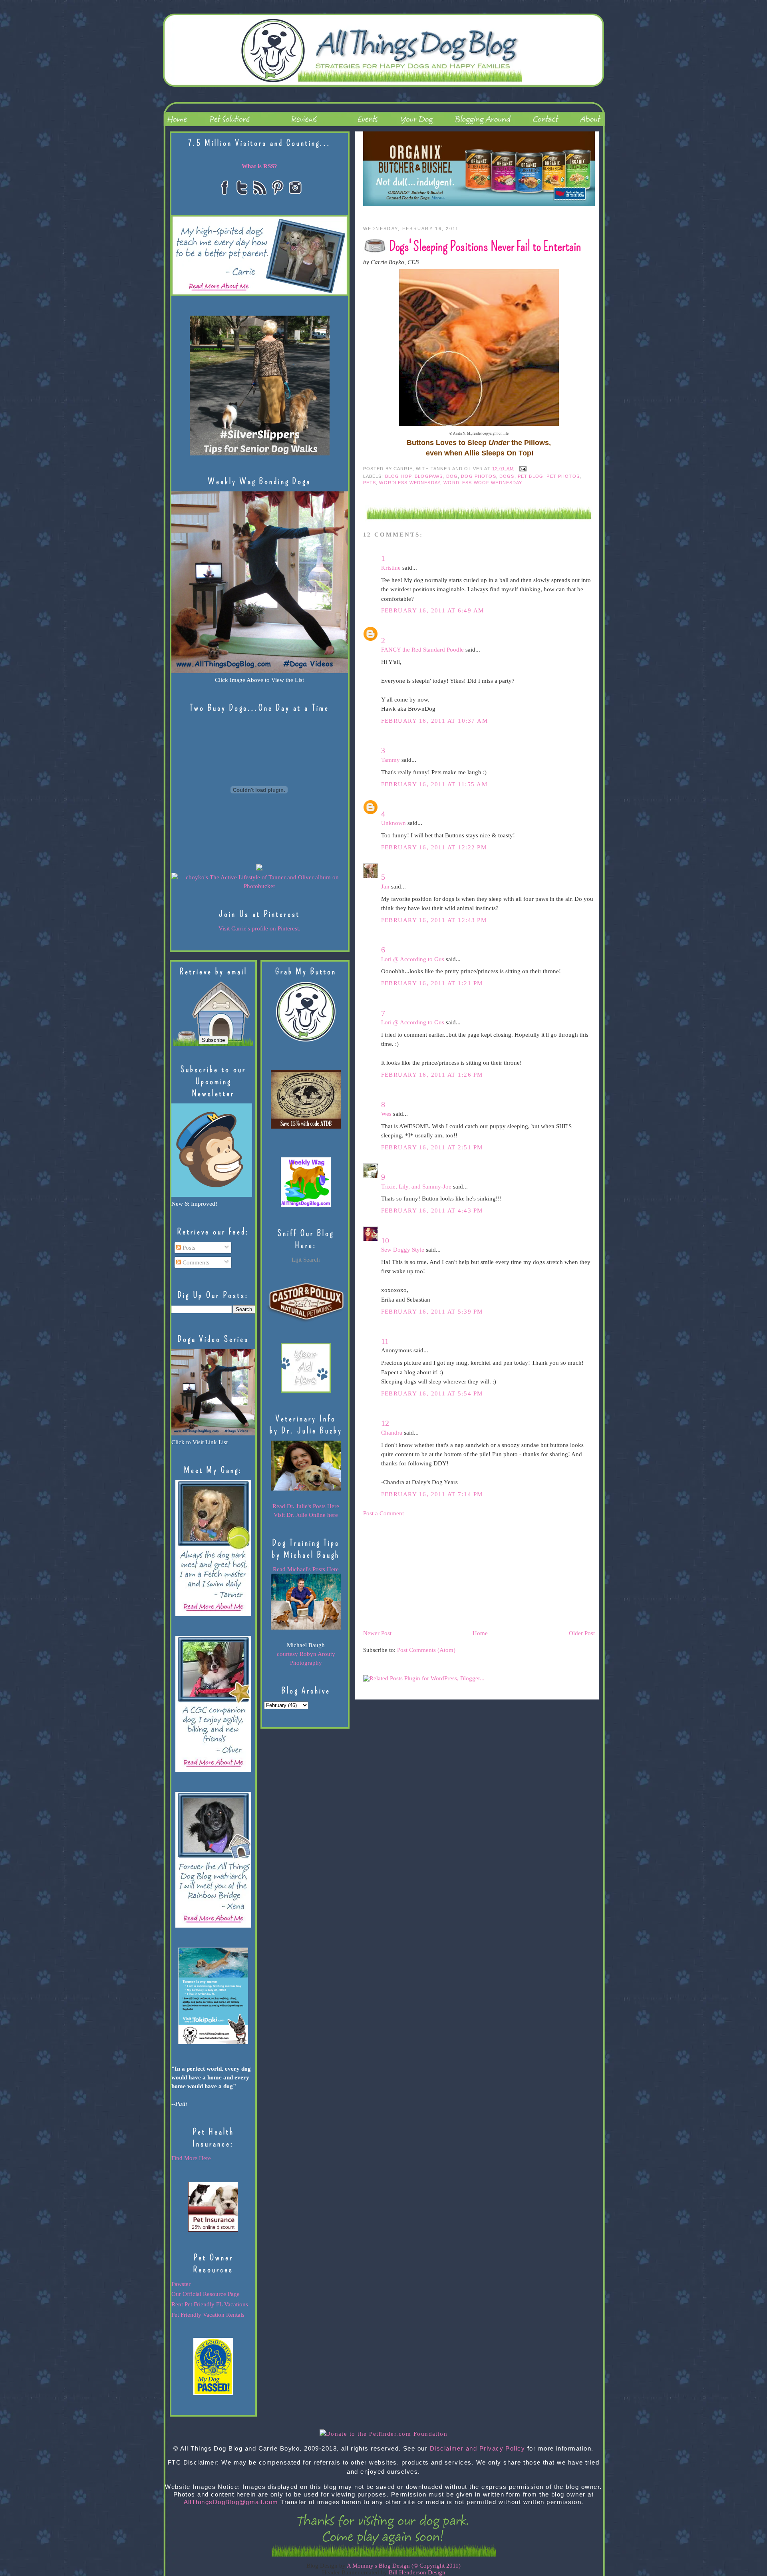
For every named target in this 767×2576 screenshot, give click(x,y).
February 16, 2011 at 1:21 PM (432, 983)
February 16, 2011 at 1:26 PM (432, 1075)
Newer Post (377, 1633)
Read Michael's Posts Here (306, 1569)
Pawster (181, 2284)
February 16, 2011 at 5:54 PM (432, 1393)
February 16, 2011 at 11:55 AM (434, 784)
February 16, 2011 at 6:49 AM (433, 610)
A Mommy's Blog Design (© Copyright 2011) (404, 2566)
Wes (386, 1114)
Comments (195, 1262)
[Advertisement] (423, 1573)
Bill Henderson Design (417, 2572)
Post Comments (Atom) (426, 1650)
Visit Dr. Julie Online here (306, 1515)
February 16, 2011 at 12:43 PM (434, 920)
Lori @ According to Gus (413, 959)
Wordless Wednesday (410, 483)
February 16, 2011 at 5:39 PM (432, 1312)
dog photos (478, 476)
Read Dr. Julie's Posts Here (306, 1506)
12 (385, 1423)
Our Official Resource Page (206, 2294)
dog (452, 476)
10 (385, 1240)
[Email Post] (522, 469)
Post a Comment (383, 1513)
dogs (507, 476)
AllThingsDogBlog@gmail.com (231, 2502)
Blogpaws (429, 476)
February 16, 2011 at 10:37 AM (435, 721)
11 (385, 1341)
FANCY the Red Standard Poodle (422, 650)
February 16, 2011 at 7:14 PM (432, 1494)
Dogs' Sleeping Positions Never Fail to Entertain (485, 246)
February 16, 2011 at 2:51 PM (432, 1147)
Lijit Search (306, 1260)
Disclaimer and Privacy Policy (478, 2449)
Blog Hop (398, 476)
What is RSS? (259, 166)
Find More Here (191, 2158)
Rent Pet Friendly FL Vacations (210, 2304)
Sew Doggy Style (403, 1250)
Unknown (393, 823)
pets (370, 483)
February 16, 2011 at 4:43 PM (432, 1210)
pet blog (531, 476)
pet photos (563, 476)
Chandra (392, 1433)
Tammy (390, 760)
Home (480, 1633)
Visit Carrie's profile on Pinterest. (259, 928)
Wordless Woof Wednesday (483, 483)
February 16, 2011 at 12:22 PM (434, 847)
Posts (188, 1248)
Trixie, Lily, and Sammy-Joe (416, 1187)
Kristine (391, 568)
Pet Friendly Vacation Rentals (208, 2315)
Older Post (582, 1633)
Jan (385, 886)
